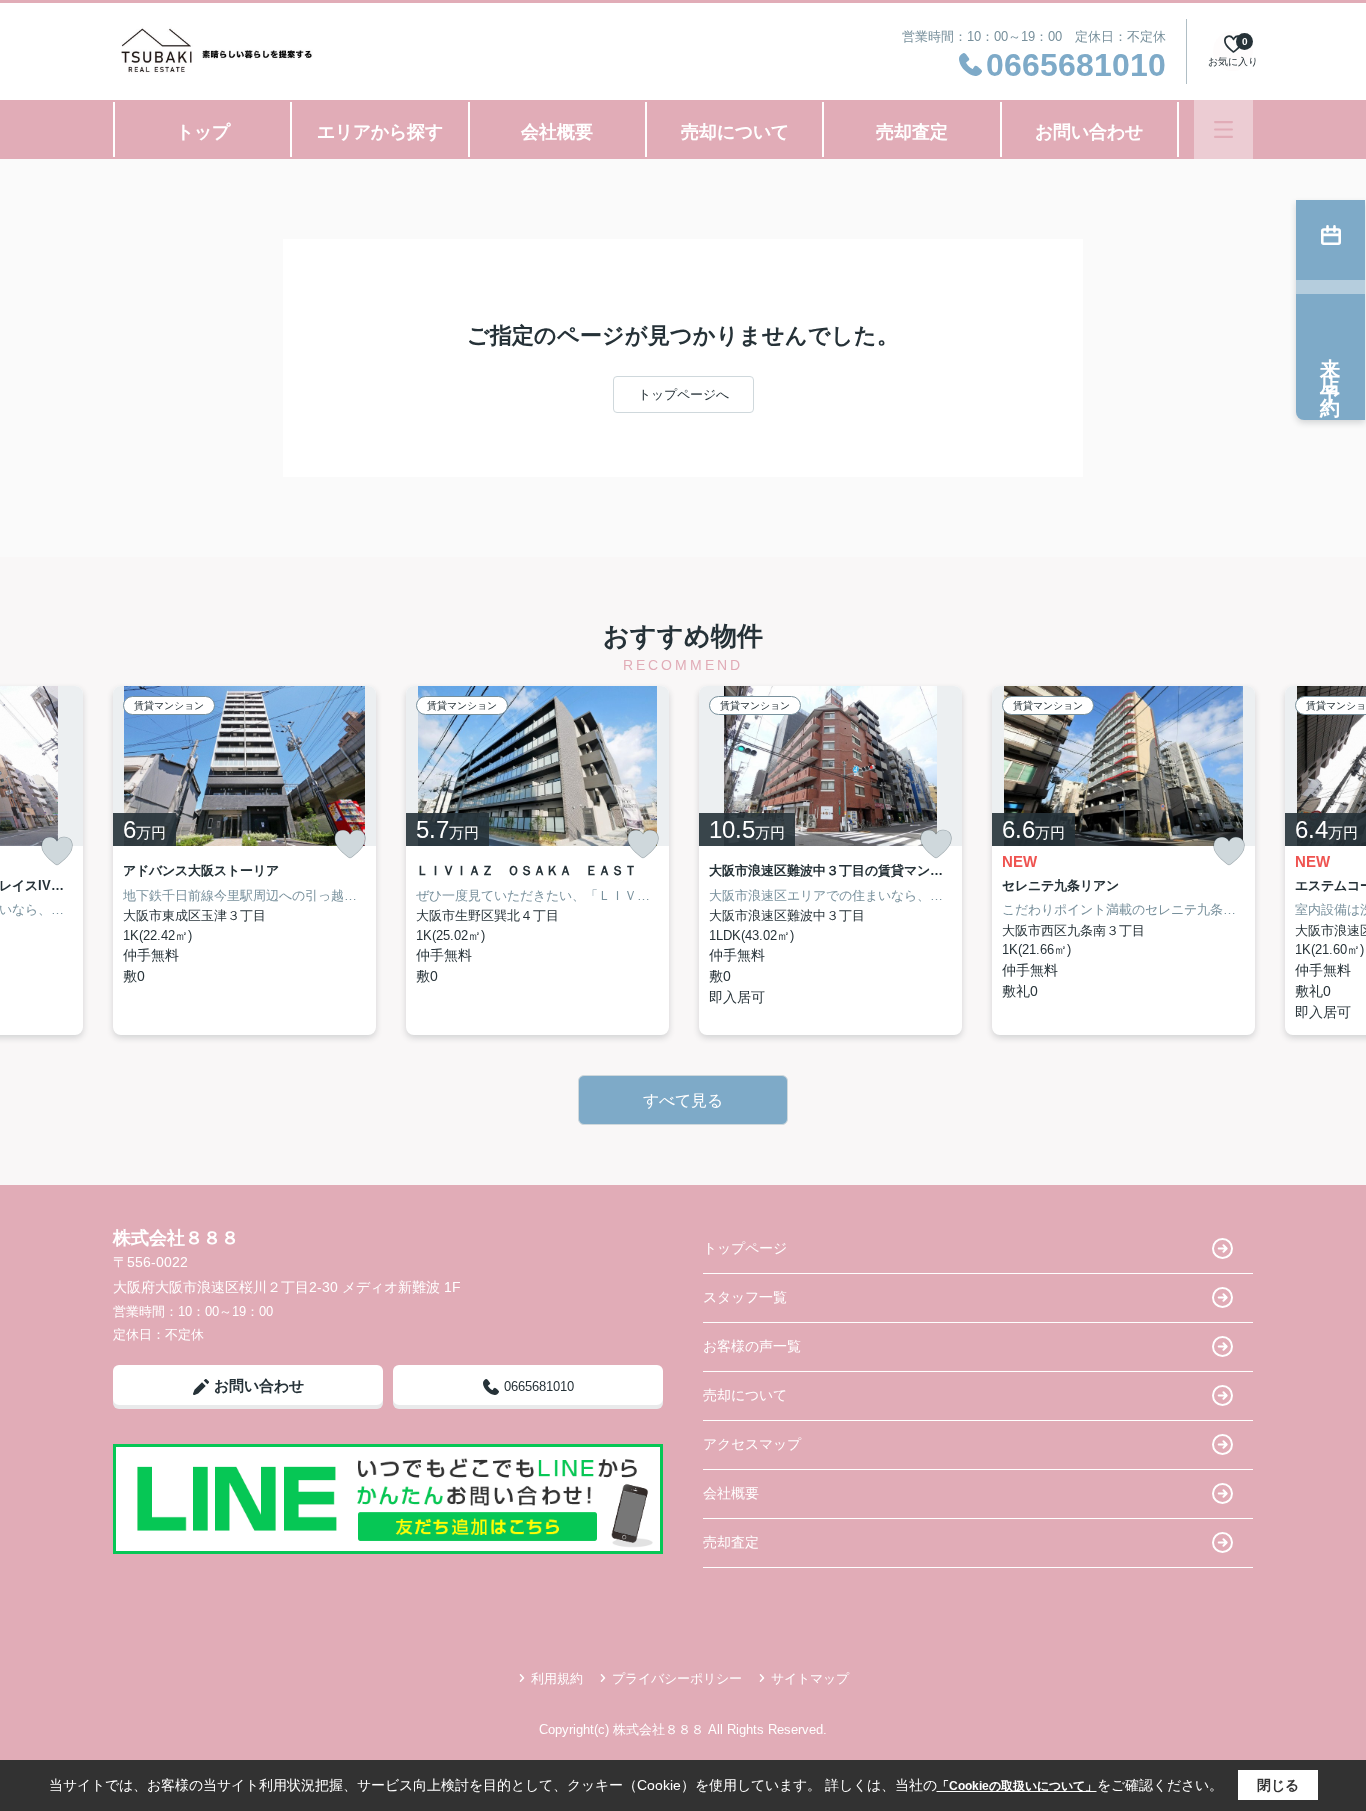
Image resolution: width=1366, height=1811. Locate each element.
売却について (735, 132)
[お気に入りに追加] (57, 851)
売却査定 (912, 132)
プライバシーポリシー (677, 1678)
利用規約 (557, 1678)
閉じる (1278, 1785)
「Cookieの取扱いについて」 (1017, 1786)
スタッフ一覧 (745, 1297)
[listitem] (244, 860)
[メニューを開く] (1223, 129)
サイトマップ (810, 1678)
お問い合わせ (1089, 132)
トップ (203, 132)
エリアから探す (380, 132)
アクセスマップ (752, 1444)
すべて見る (683, 1100)
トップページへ (683, 394)
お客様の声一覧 (752, 1346)
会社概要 (557, 132)
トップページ (745, 1248)
